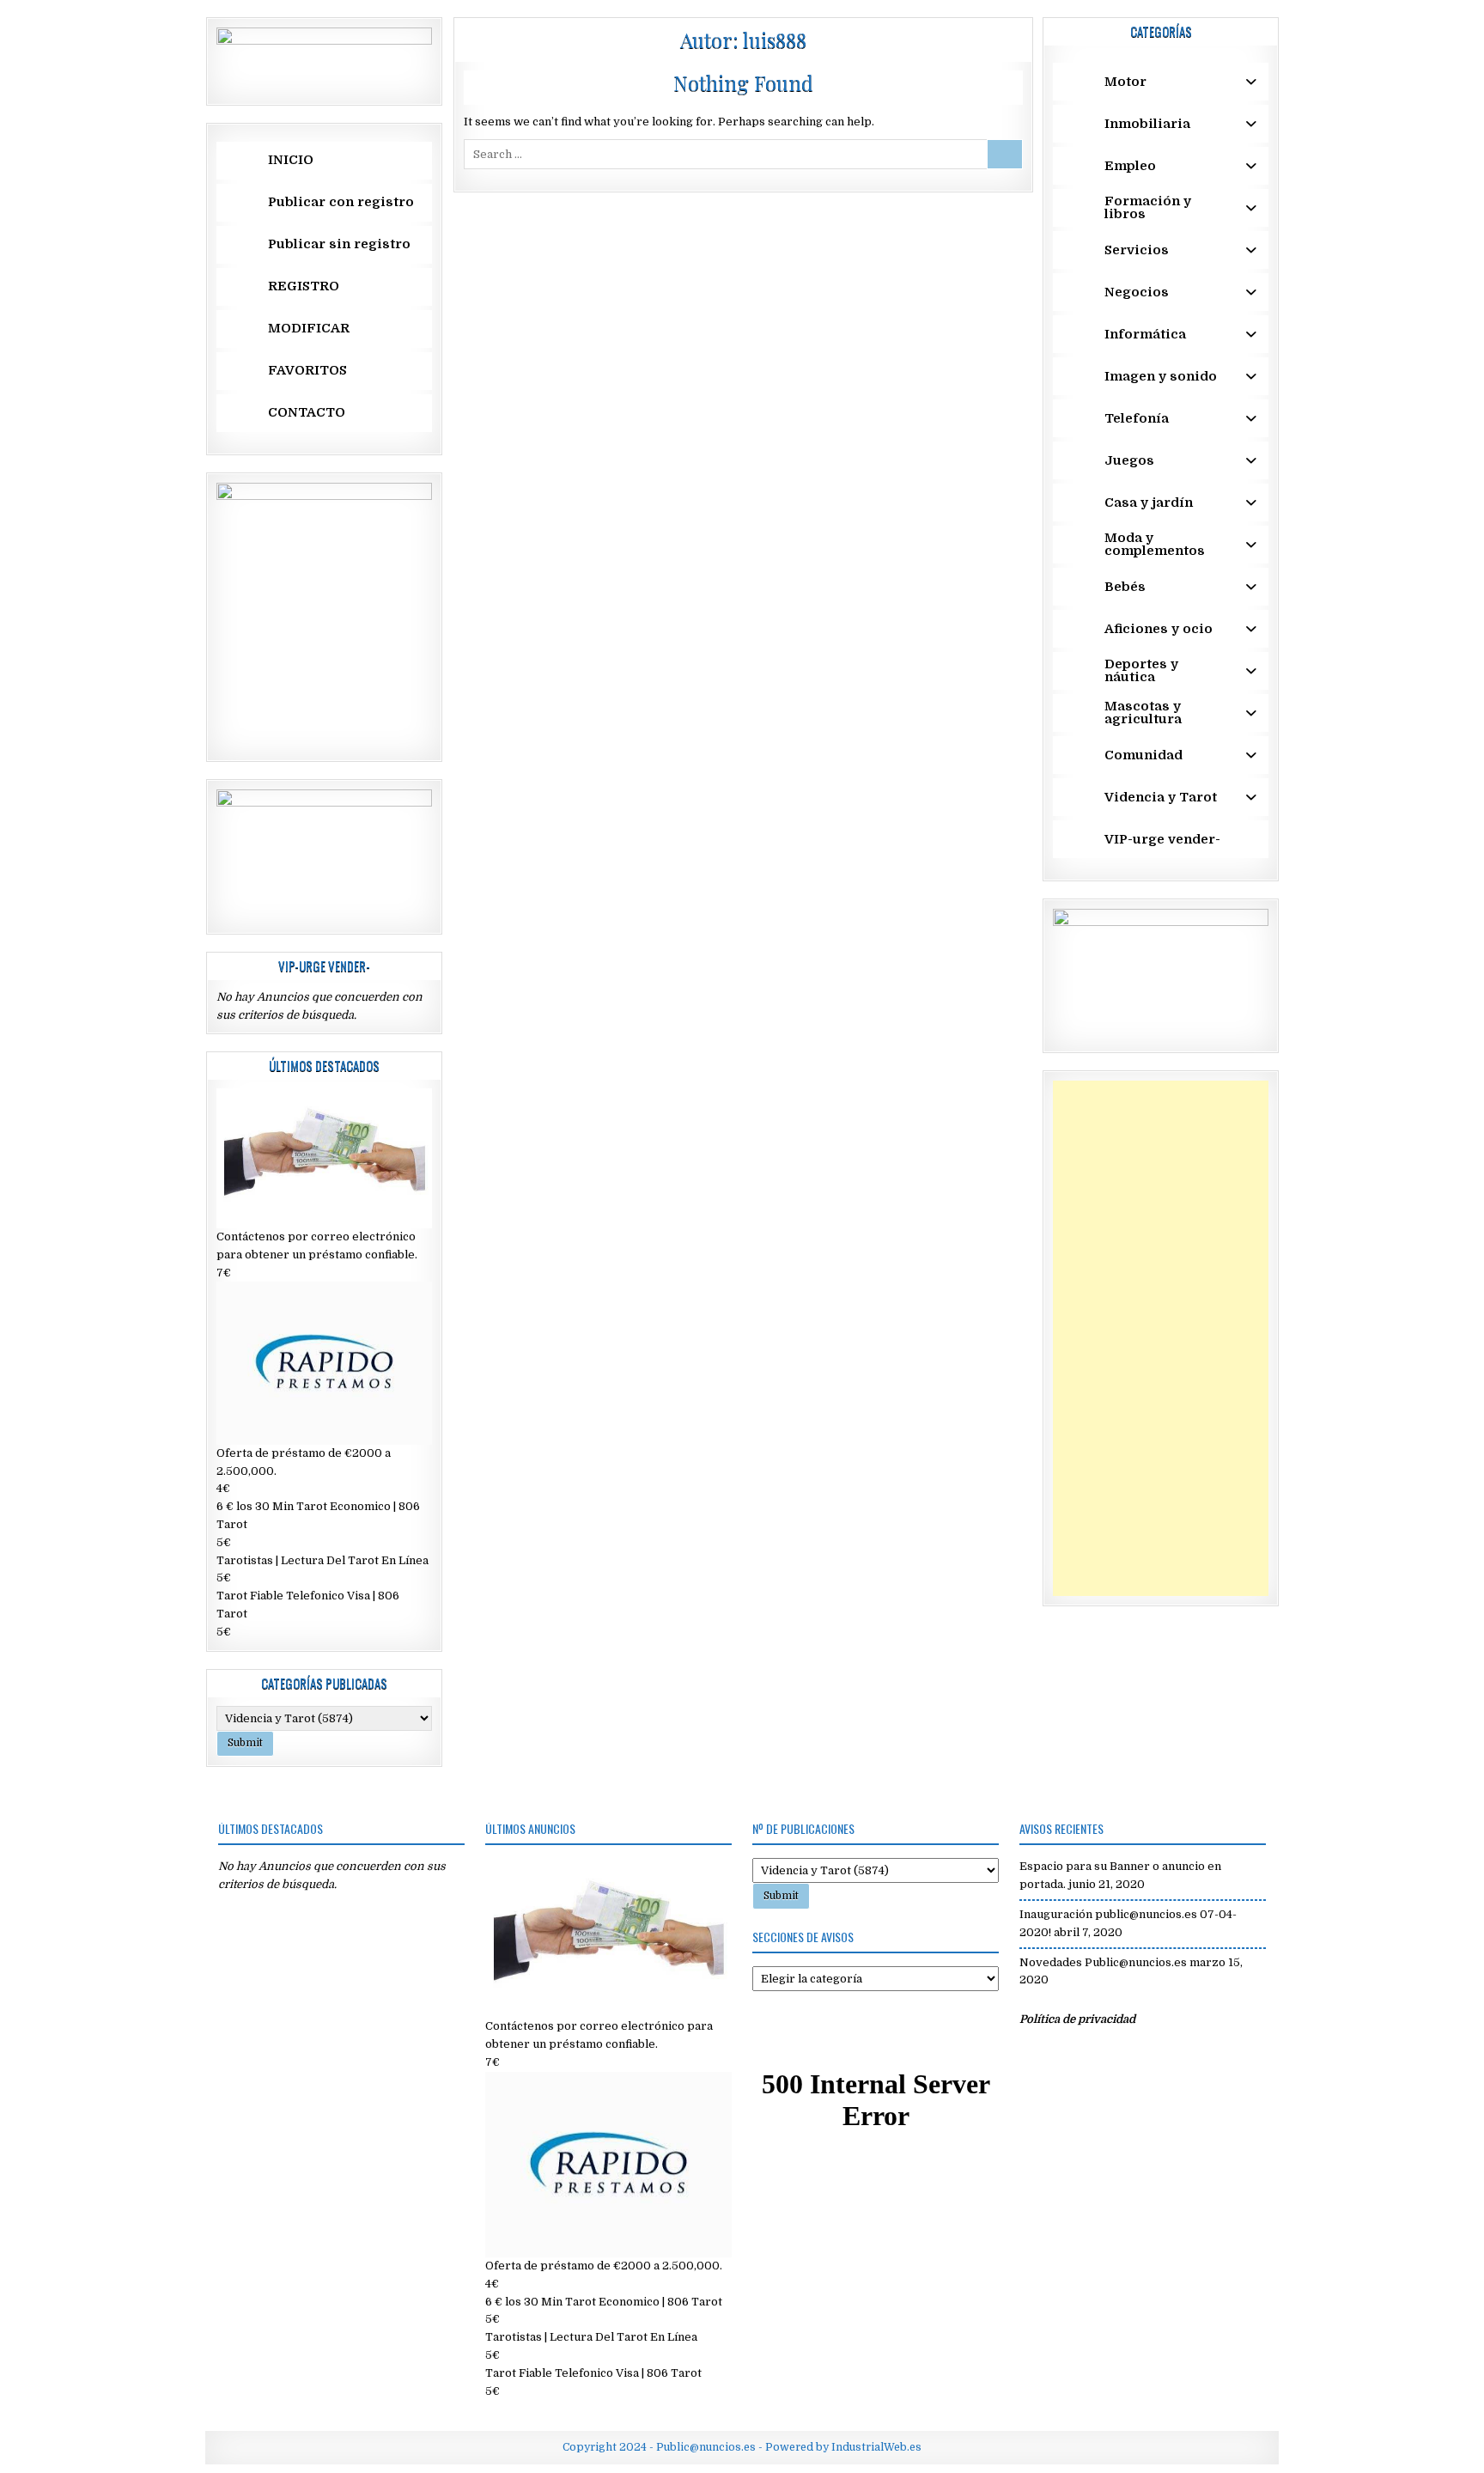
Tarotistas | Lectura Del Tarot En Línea (322, 1560)
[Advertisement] (1161, 1338)
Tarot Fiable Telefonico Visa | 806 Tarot (593, 2373)
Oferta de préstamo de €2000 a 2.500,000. (604, 2266)
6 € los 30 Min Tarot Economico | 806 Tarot (604, 2302)
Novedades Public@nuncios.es (1103, 1962)
